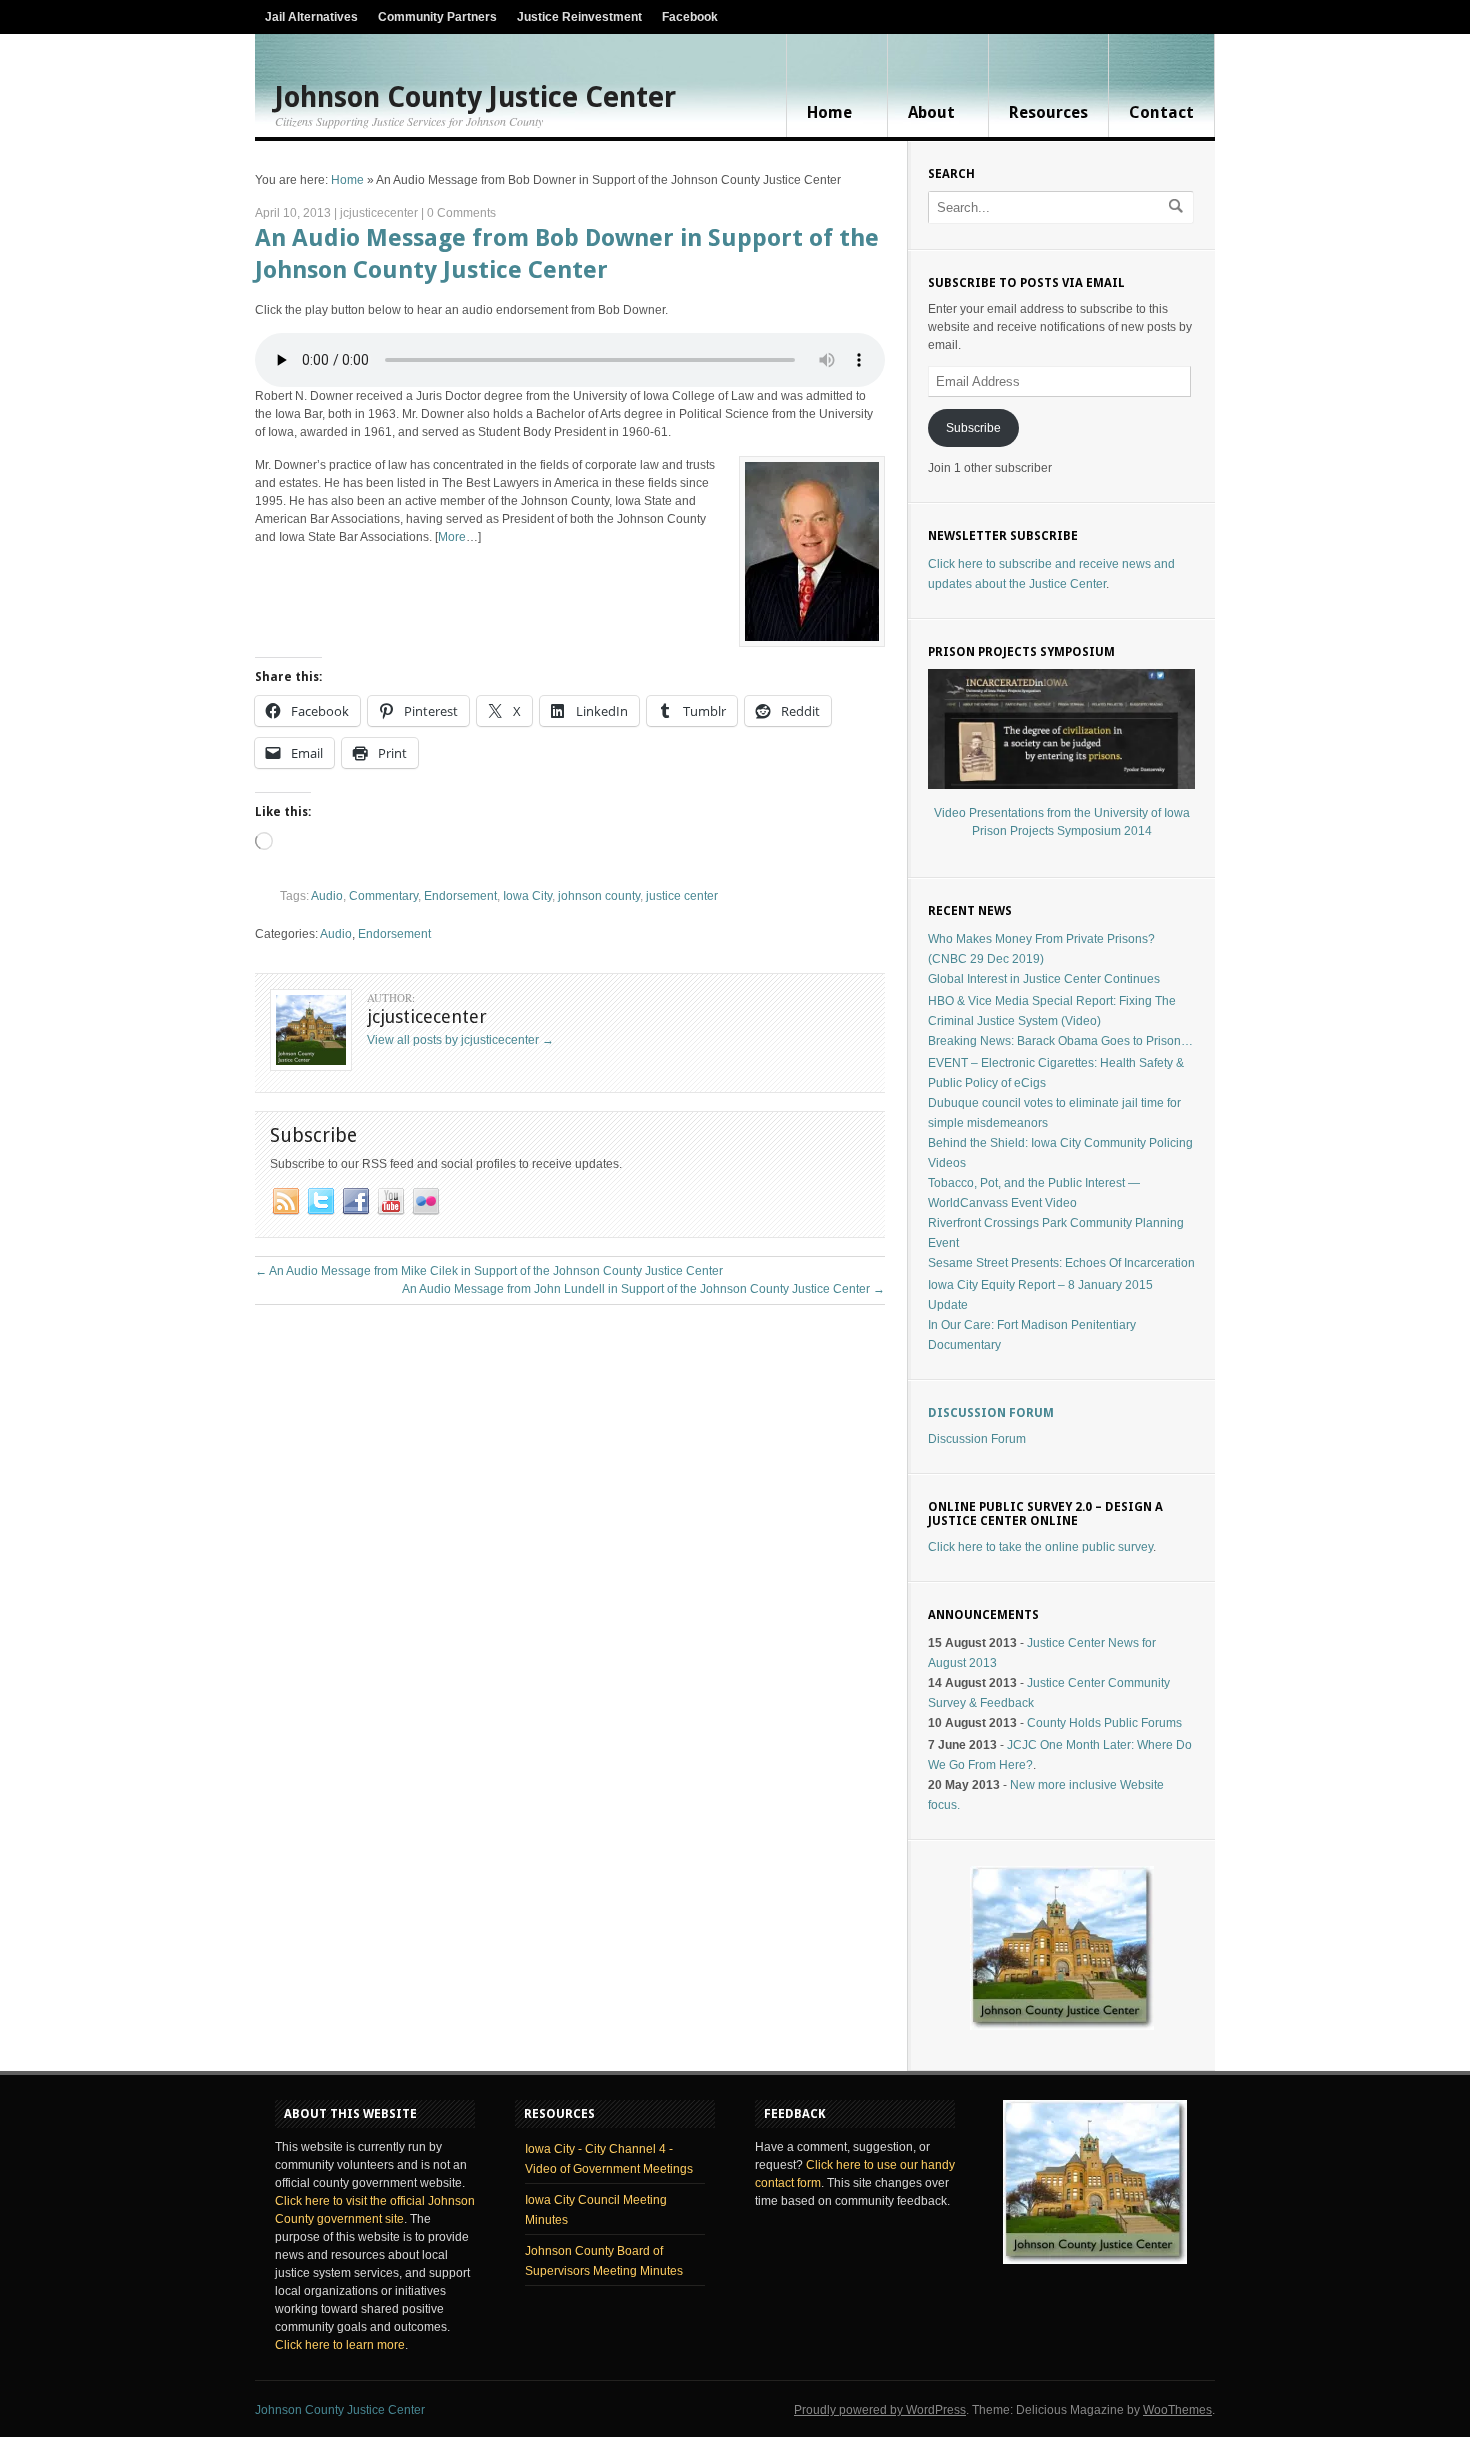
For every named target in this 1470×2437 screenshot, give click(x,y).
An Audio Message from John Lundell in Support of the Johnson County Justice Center (643, 1289)
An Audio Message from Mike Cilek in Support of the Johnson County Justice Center (489, 1271)
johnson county (599, 896)
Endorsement (460, 896)
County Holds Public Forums (1104, 1723)
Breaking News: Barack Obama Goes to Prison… (1060, 1041)
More (452, 537)
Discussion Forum (991, 1413)
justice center (682, 896)
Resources (1048, 112)
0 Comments (461, 213)
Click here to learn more (340, 2345)
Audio (327, 896)
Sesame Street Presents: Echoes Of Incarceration (1061, 1263)
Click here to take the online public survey (1040, 1547)
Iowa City (527, 896)
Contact (1161, 112)
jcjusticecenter (379, 213)
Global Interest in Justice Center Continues (1044, 979)
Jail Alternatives (311, 17)
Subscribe (973, 428)
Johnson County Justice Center (475, 98)
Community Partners (437, 17)
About (931, 112)
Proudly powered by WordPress (880, 2410)
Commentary (383, 896)
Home (829, 112)
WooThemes (1177, 2410)
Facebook (690, 17)
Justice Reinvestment (579, 17)
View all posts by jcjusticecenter (460, 1040)
